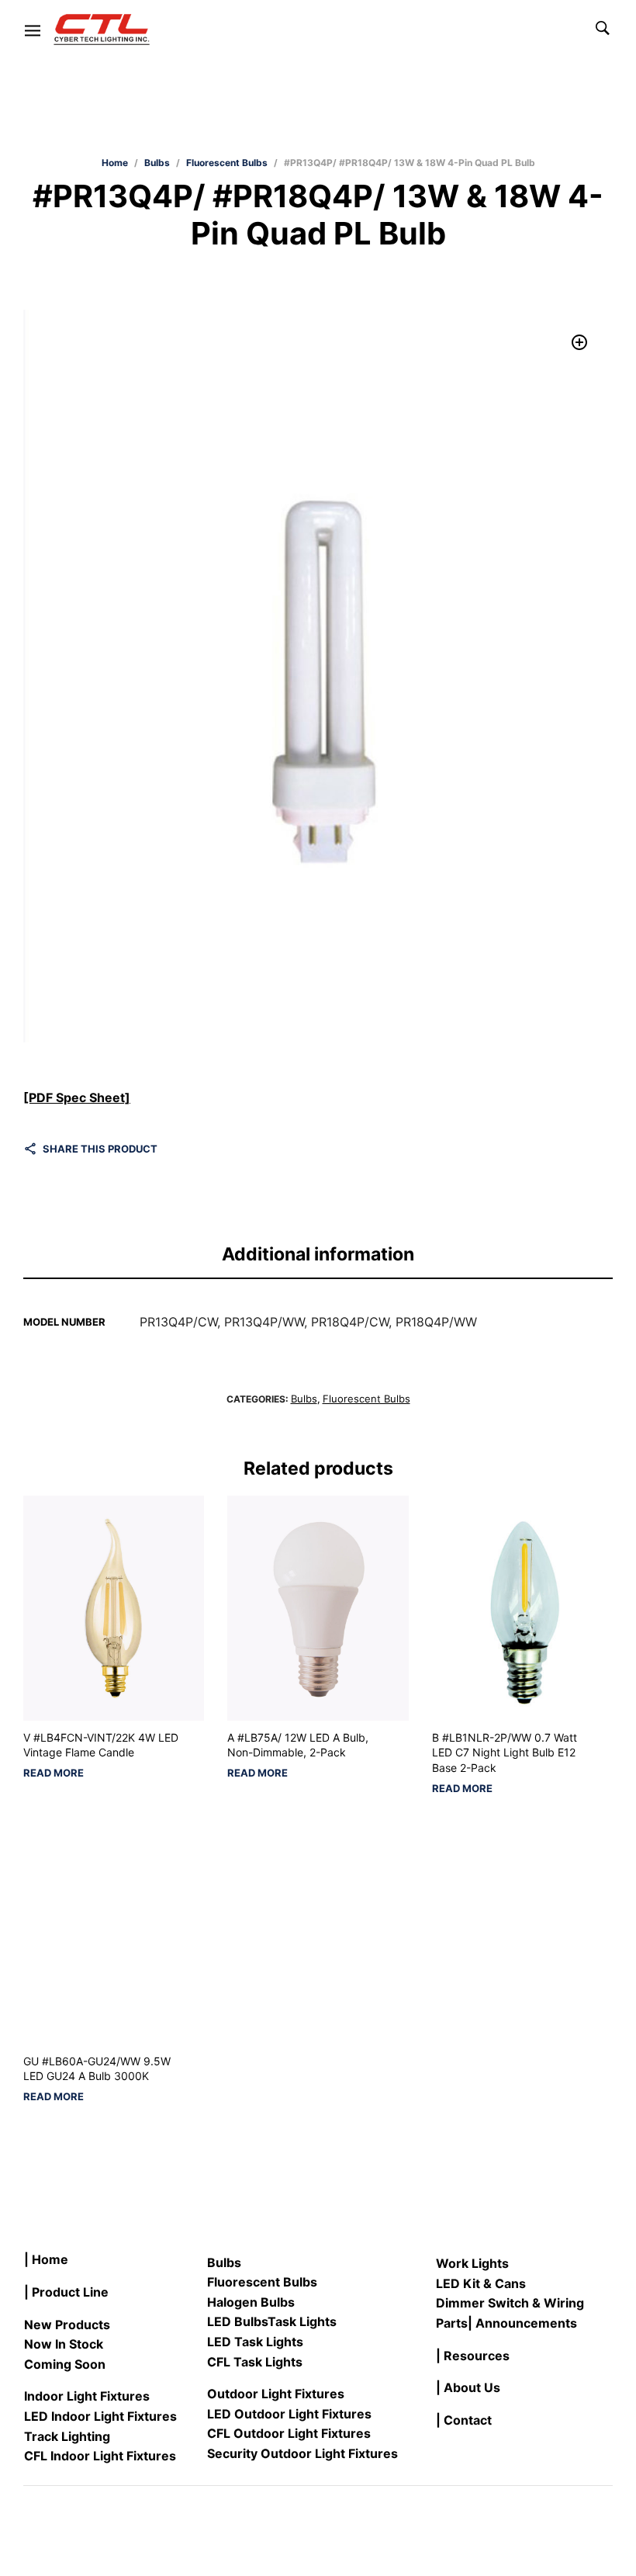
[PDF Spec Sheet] (77, 1097)
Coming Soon (65, 2364)
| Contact (464, 2420)
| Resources (473, 2356)
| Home (46, 2259)
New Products (67, 2325)
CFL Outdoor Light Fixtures (289, 2433)
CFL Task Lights (255, 2362)
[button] (580, 343)
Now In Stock (64, 2344)
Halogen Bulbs (251, 2302)
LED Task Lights (255, 2342)
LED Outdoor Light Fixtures (289, 2414)
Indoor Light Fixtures (87, 2396)
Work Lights (472, 2263)
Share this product (100, 1149)
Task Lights (302, 2321)
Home (115, 163)
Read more (54, 1773)
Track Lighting (67, 2436)
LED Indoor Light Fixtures (100, 2416)
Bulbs (157, 163)
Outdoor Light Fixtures (276, 2394)
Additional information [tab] (318, 1254)
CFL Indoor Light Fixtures (100, 2456)
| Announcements (522, 2323)
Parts (452, 2323)
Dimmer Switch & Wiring (510, 2303)
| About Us (468, 2387)
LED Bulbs (237, 2321)
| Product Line (66, 2292)
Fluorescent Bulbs (227, 163)
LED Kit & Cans (481, 2283)
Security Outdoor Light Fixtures (302, 2453)
